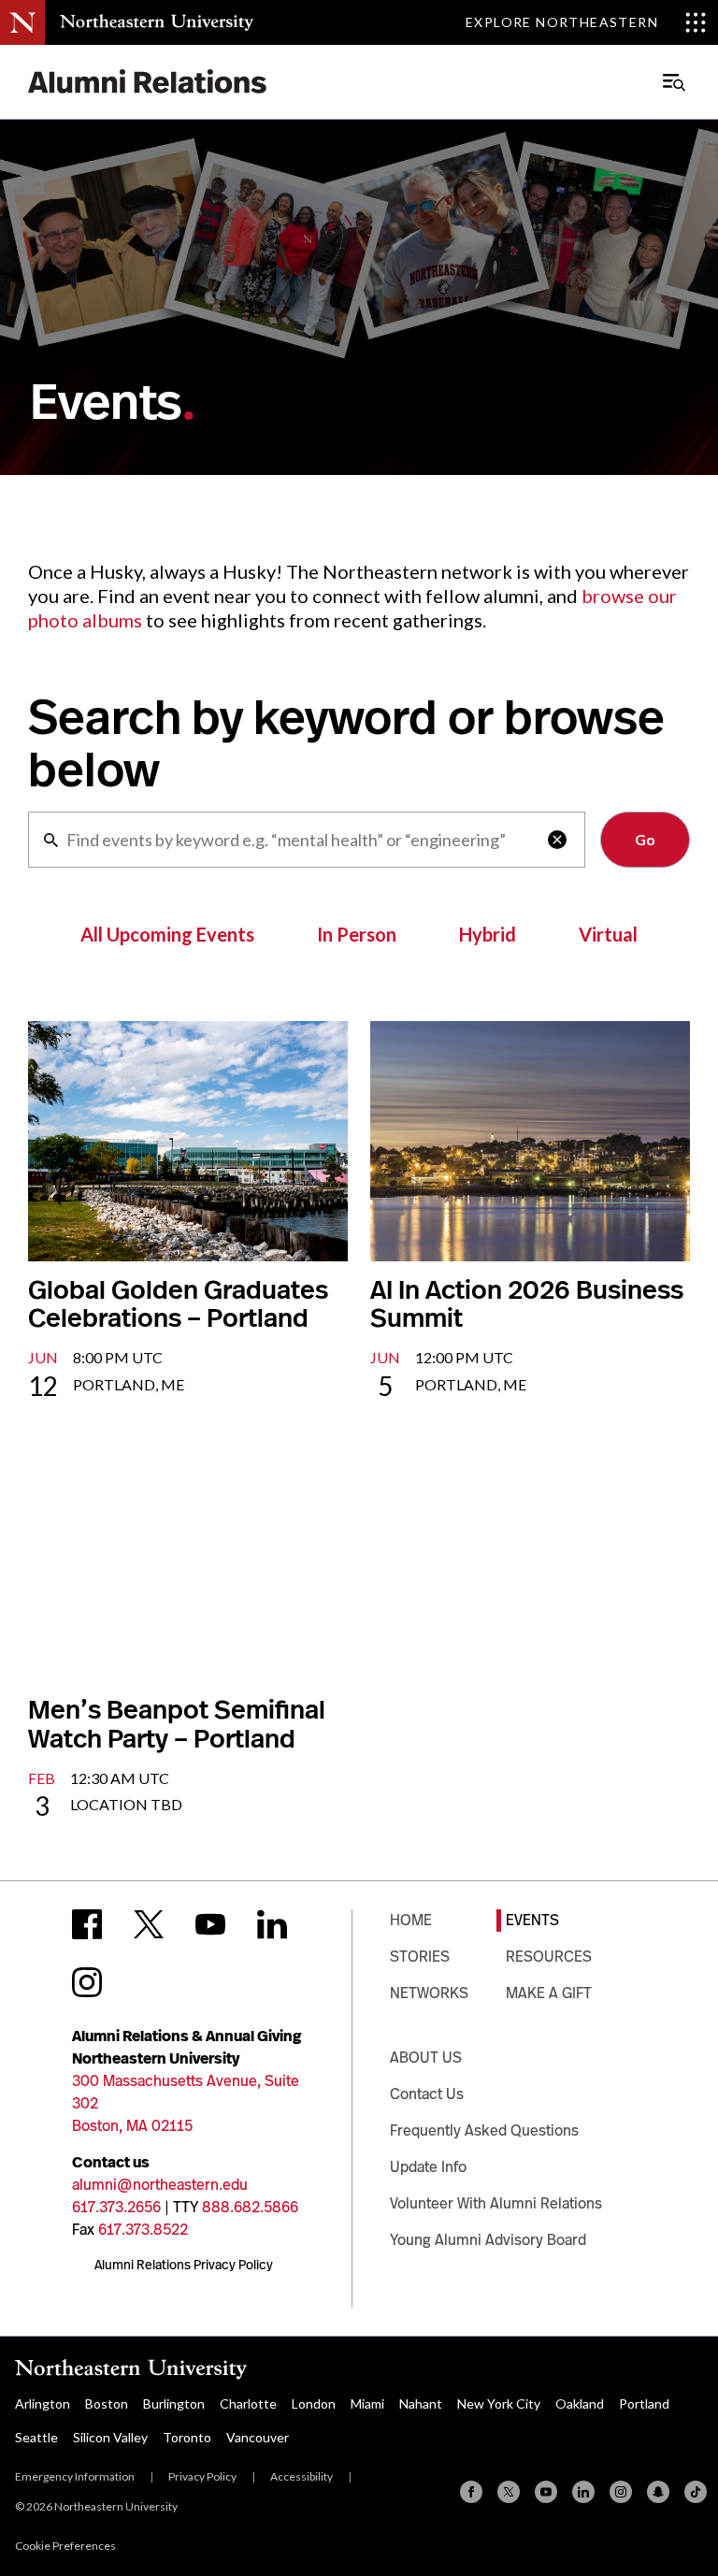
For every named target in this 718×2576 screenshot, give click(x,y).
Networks (429, 1993)
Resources (549, 1957)
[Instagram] (621, 2492)
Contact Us (427, 2094)
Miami (367, 2403)
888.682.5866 (250, 2207)
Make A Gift (549, 1993)
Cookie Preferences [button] (65, 2546)
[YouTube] (546, 2492)
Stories (420, 1957)
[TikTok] (696, 2492)
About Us (426, 2058)
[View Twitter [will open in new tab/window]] (149, 1924)
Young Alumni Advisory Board (488, 2240)
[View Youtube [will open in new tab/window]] (210, 1924)
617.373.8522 (143, 2230)
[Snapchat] (658, 2492)
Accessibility (302, 2476)
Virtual (608, 934)
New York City (499, 2403)
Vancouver (258, 2437)
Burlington (174, 2403)
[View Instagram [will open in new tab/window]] (87, 1982)
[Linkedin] (583, 2492)
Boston (107, 2403)
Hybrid (488, 934)
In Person (357, 934)
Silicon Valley (110, 2437)
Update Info (428, 2167)
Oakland (580, 2403)
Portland (644, 2403)
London (314, 2403)
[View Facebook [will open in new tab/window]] (87, 1924)
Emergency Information (75, 2476)
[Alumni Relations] (148, 82)
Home (411, 1920)
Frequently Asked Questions (484, 2130)
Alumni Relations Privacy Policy (184, 2265)
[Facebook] (471, 2492)
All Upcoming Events (167, 934)
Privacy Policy (202, 2476)
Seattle (36, 2437)
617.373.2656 (116, 2207)
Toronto (187, 2437)
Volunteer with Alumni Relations (496, 2203)
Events (532, 1920)
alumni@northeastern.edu (160, 2185)
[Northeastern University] (157, 22)
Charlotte (248, 2403)
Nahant (421, 2403)
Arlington (43, 2403)
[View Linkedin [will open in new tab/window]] (272, 1924)
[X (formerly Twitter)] (509, 2492)
